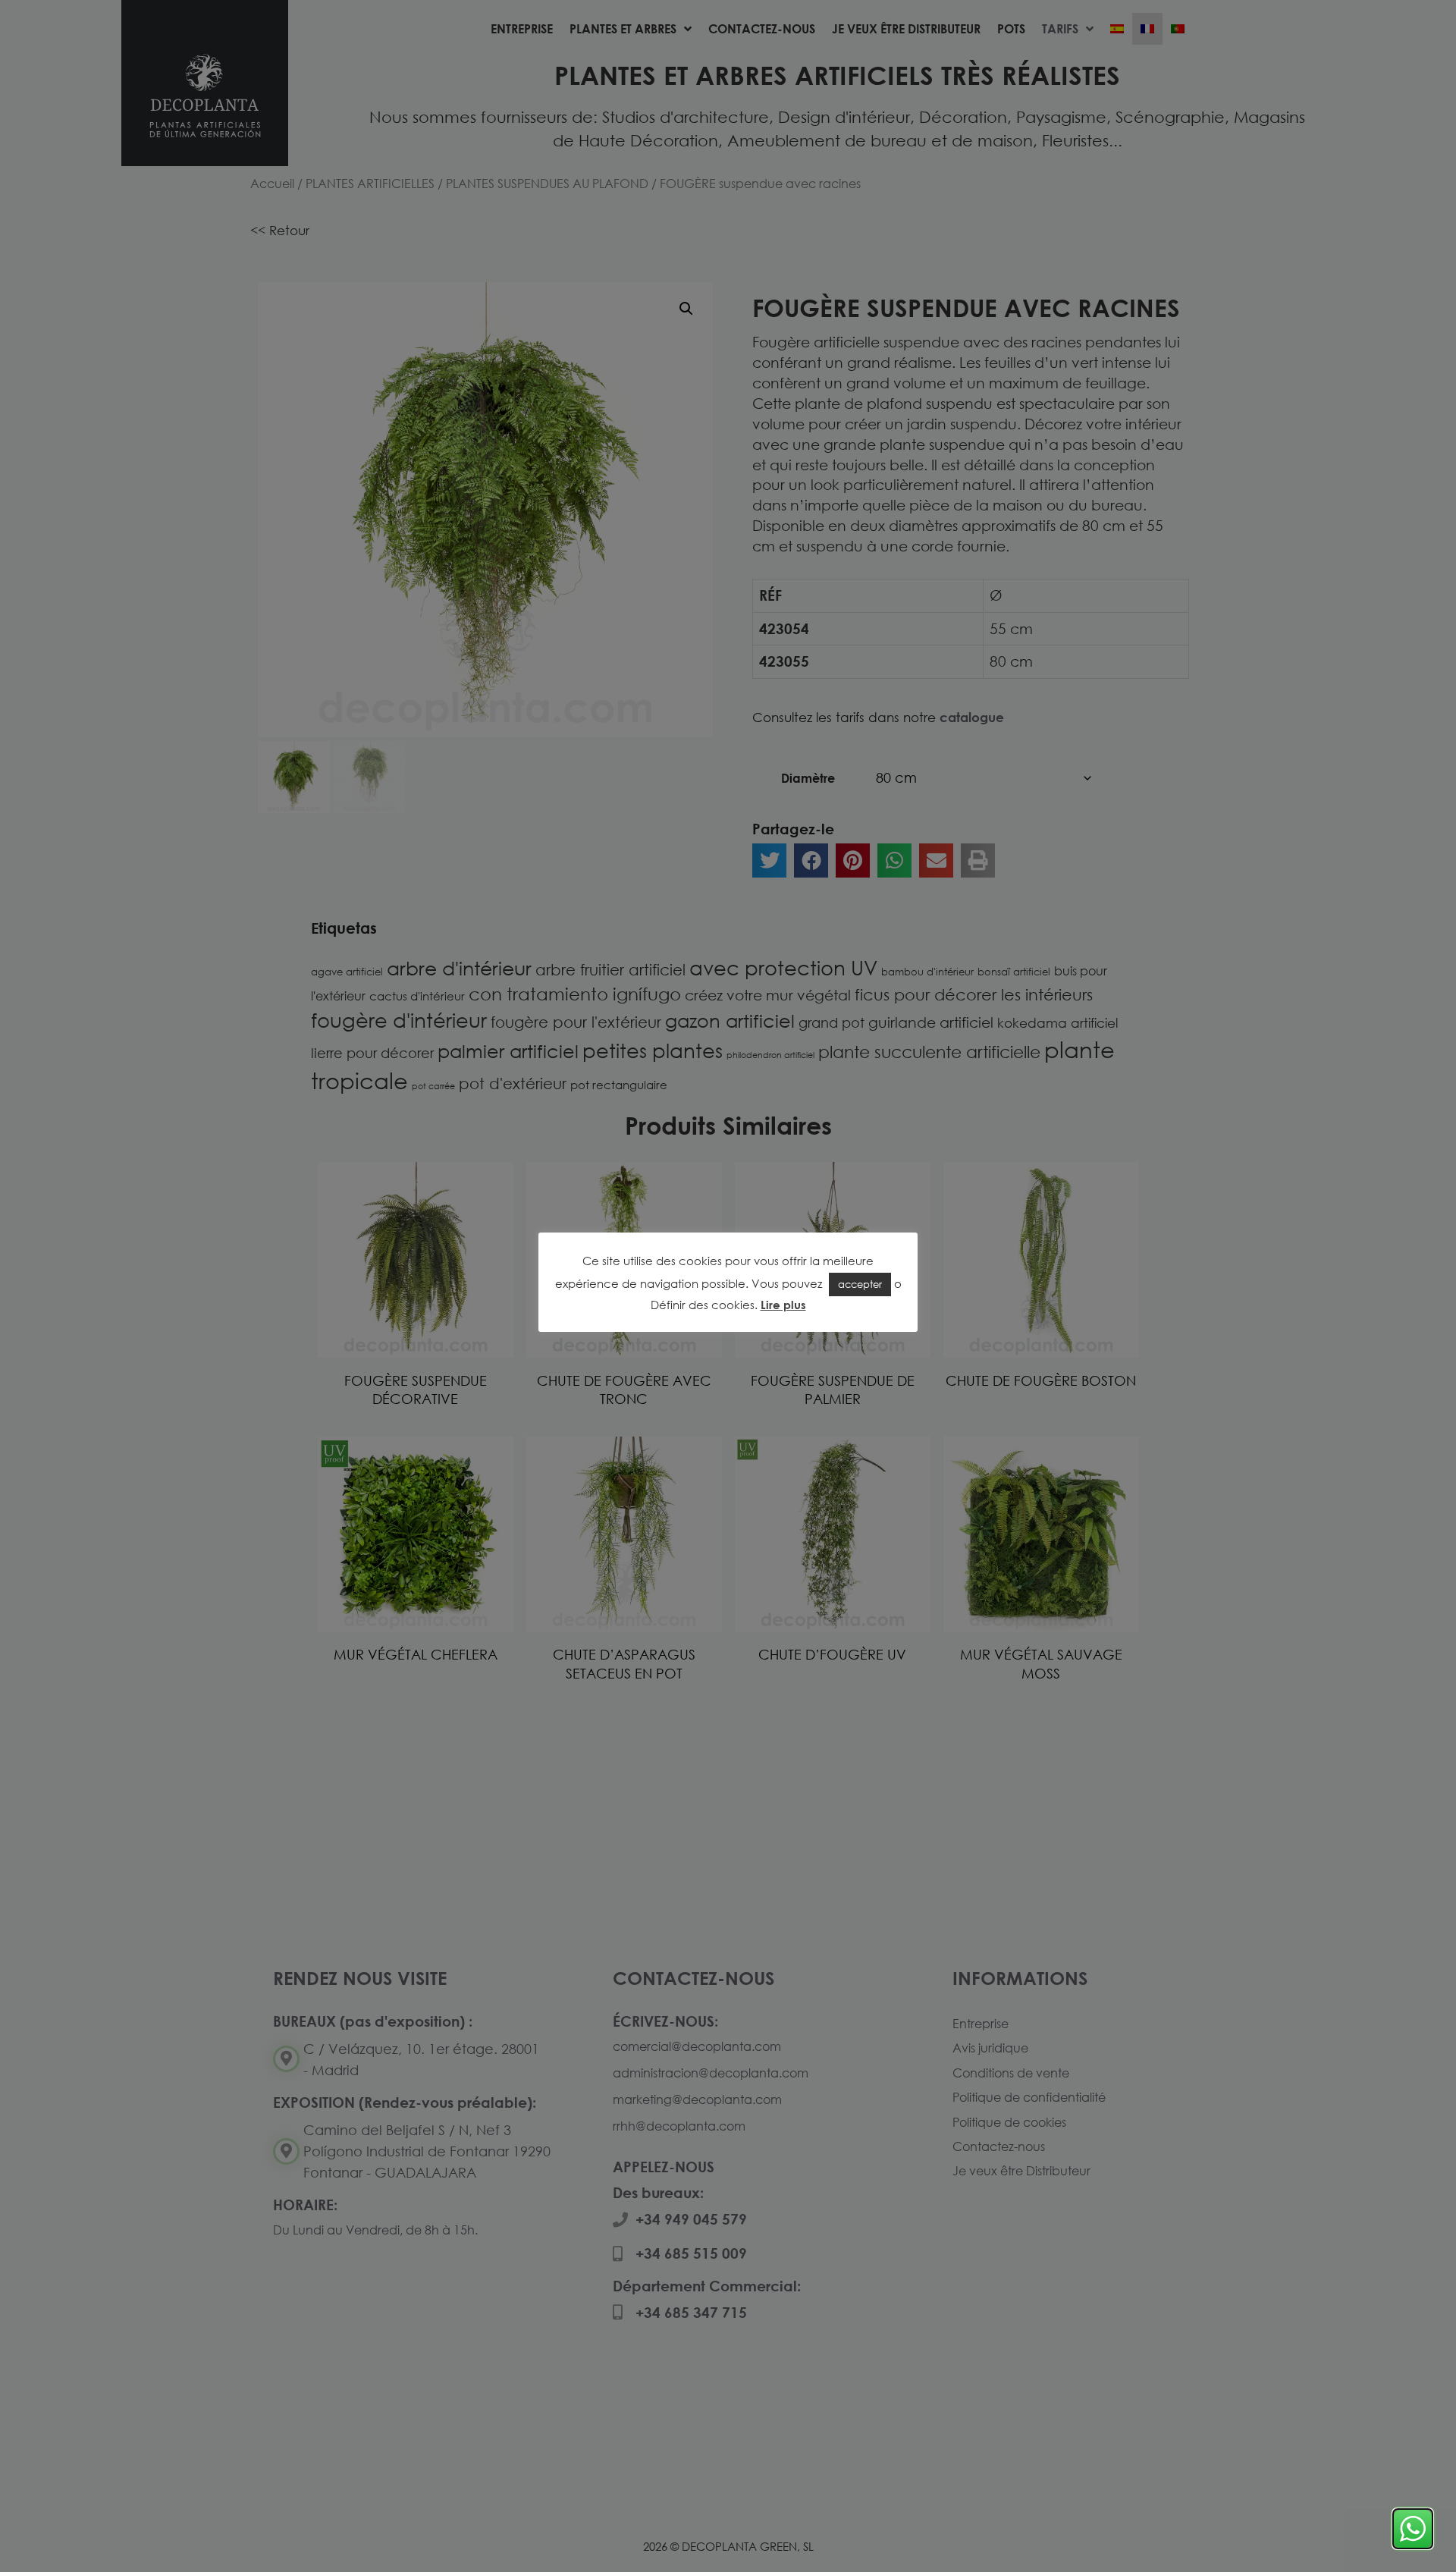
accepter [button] (860, 1284)
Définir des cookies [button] (703, 1305)
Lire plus (783, 1305)
